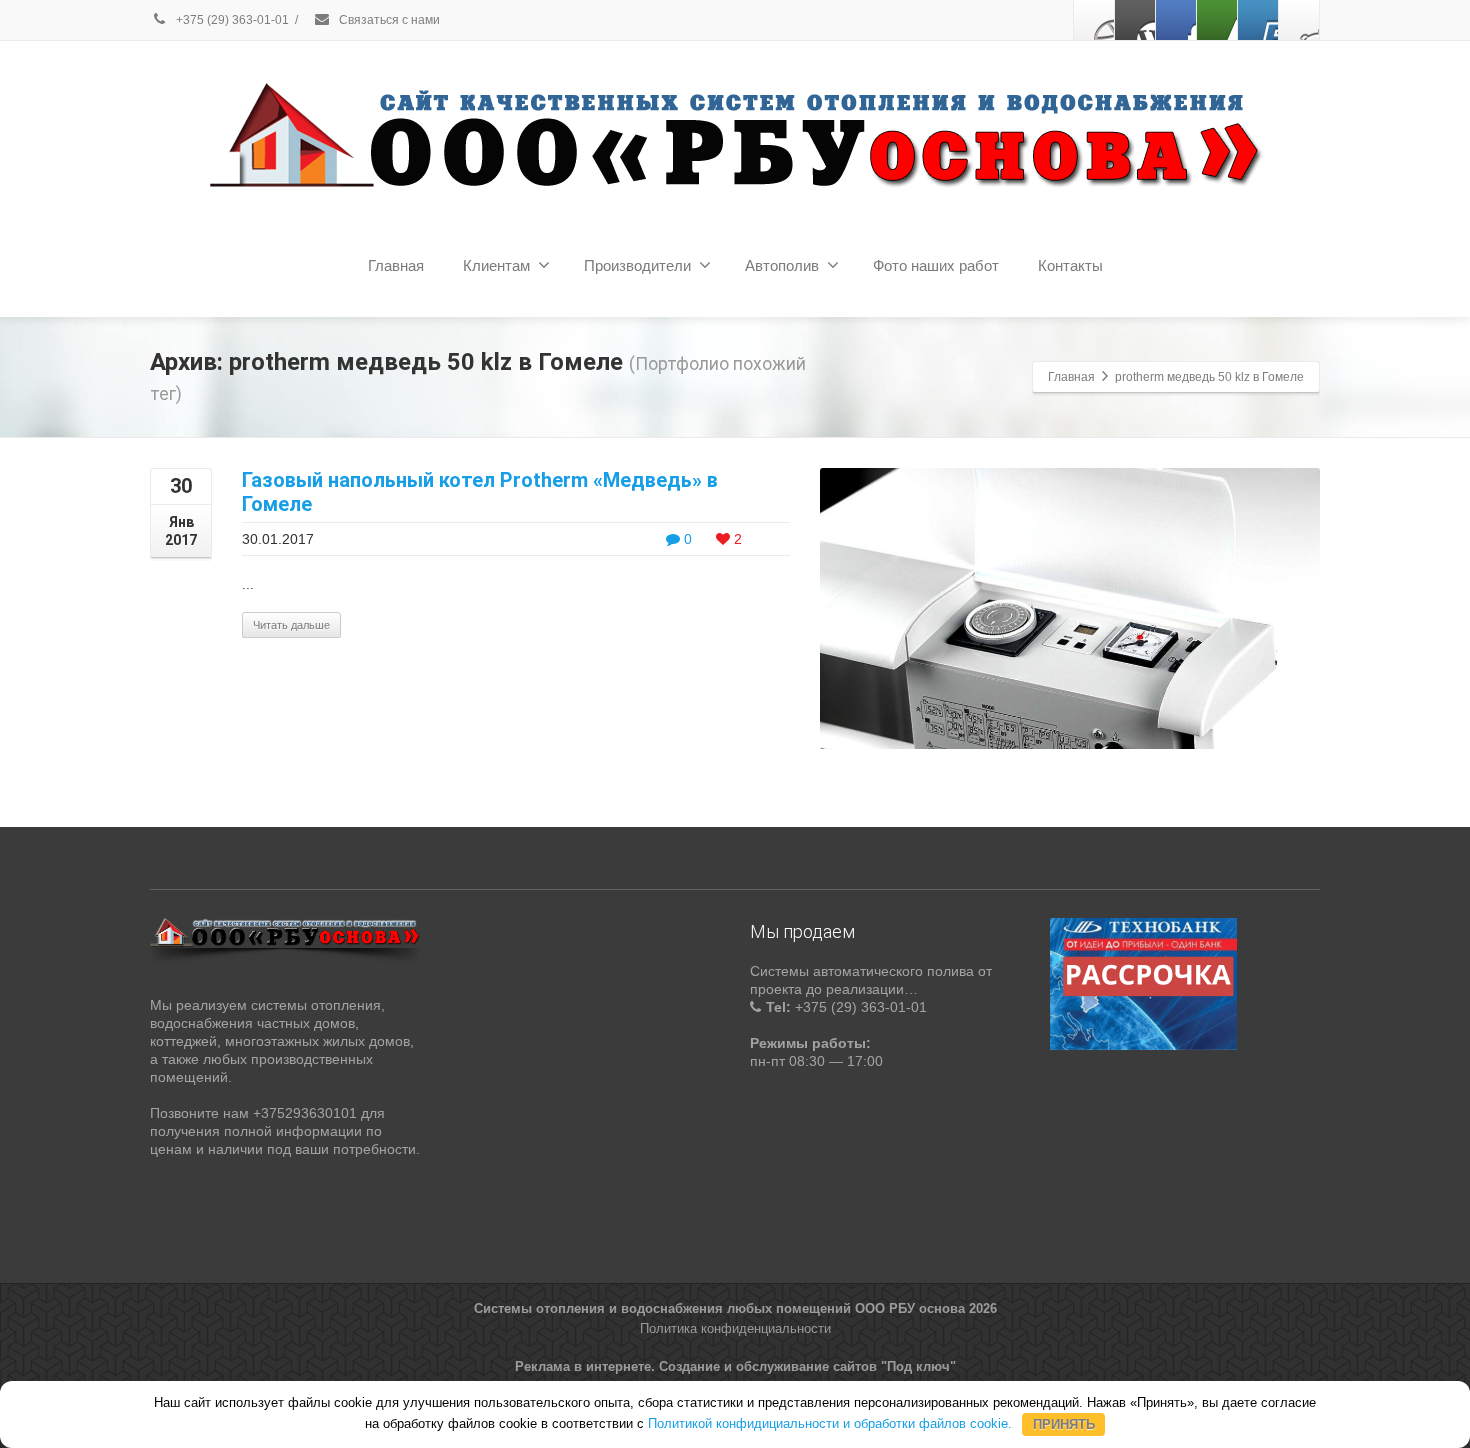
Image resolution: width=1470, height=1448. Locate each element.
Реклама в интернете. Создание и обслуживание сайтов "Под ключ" (735, 1366)
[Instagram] (1299, 20)
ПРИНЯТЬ (1064, 1423)
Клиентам (496, 265)
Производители (637, 265)
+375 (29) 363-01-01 (231, 20)
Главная (396, 265)
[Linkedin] (1217, 20)
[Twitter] (1135, 20)
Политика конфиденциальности (735, 1328)
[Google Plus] (1176, 20)
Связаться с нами (388, 20)
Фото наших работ (936, 265)
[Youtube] (1258, 20)
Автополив (782, 265)
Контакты (1070, 265)
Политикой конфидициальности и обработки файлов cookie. (830, 1423)
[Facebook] (1094, 20)
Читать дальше (291, 625)
